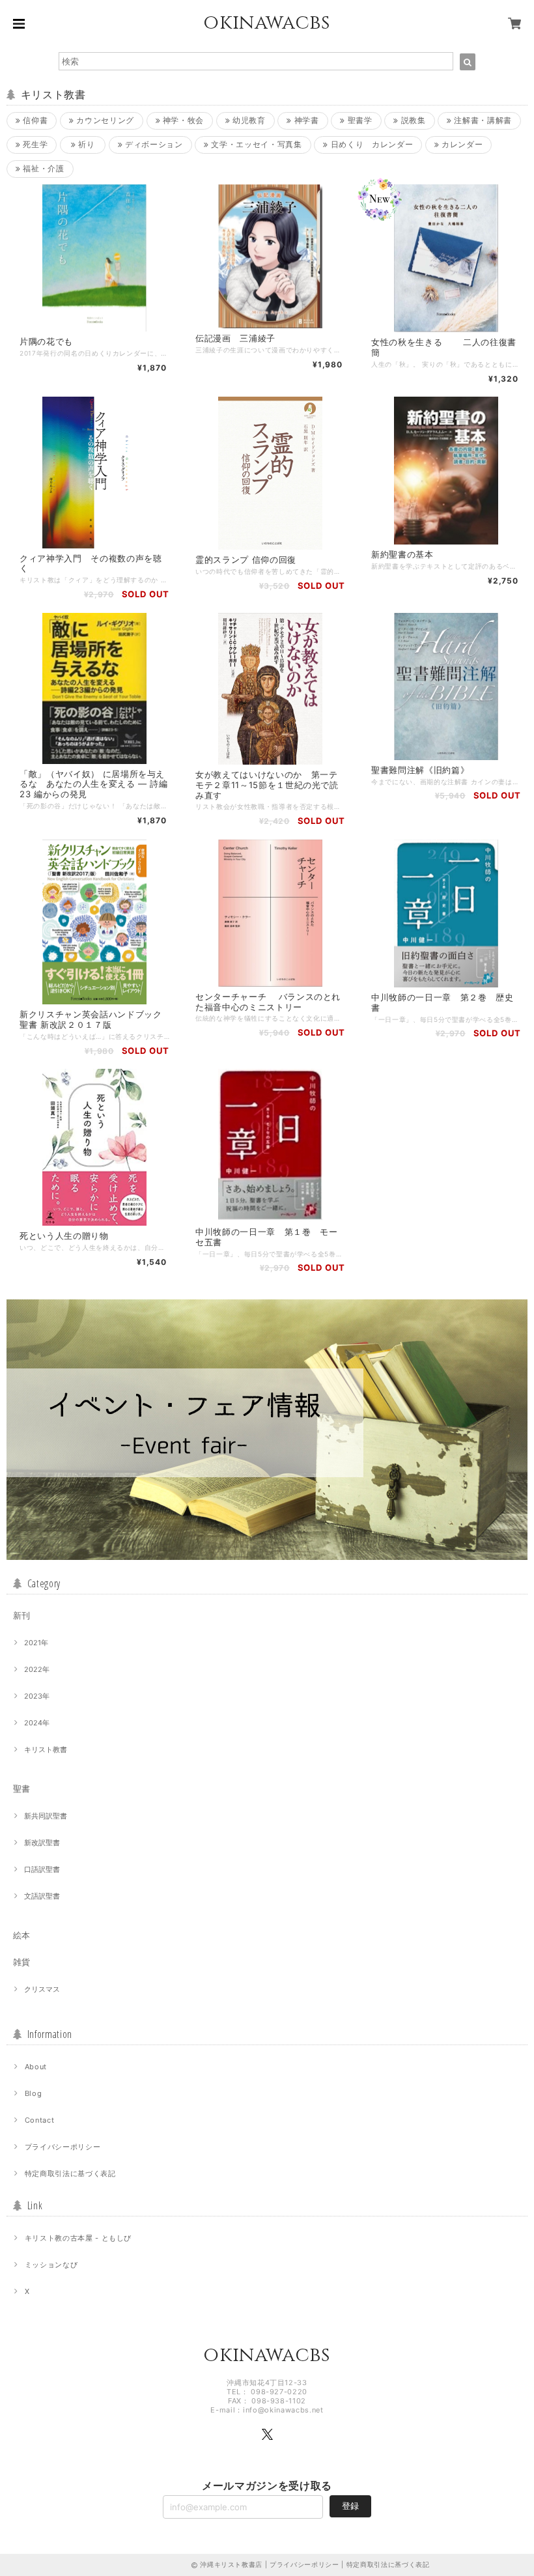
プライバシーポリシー (63, 2147)
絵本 (21, 1935)
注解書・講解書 (482, 120)
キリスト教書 (46, 1749)
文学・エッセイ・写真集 (256, 144)
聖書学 (358, 120)
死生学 (34, 144)
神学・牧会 (182, 120)
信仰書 (34, 120)
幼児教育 (247, 120)
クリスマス (42, 1989)
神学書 (305, 120)
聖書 (21, 1789)
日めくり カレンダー (371, 144)
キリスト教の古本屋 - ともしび (78, 2238)
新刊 (21, 1615)
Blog (34, 2093)
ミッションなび (51, 2265)
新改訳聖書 (42, 1843)
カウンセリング (104, 120)
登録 (350, 2506)
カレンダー (461, 144)
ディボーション (152, 144)
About (36, 2067)
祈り (85, 144)
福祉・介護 (43, 168)
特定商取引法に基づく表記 (70, 2173)
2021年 (36, 1643)
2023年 (37, 1696)
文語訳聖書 (42, 1896)
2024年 (37, 1723)
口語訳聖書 (42, 1869)
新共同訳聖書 (46, 1816)
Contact (40, 2120)
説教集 (412, 120)
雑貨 (21, 1962)
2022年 (37, 1669)
